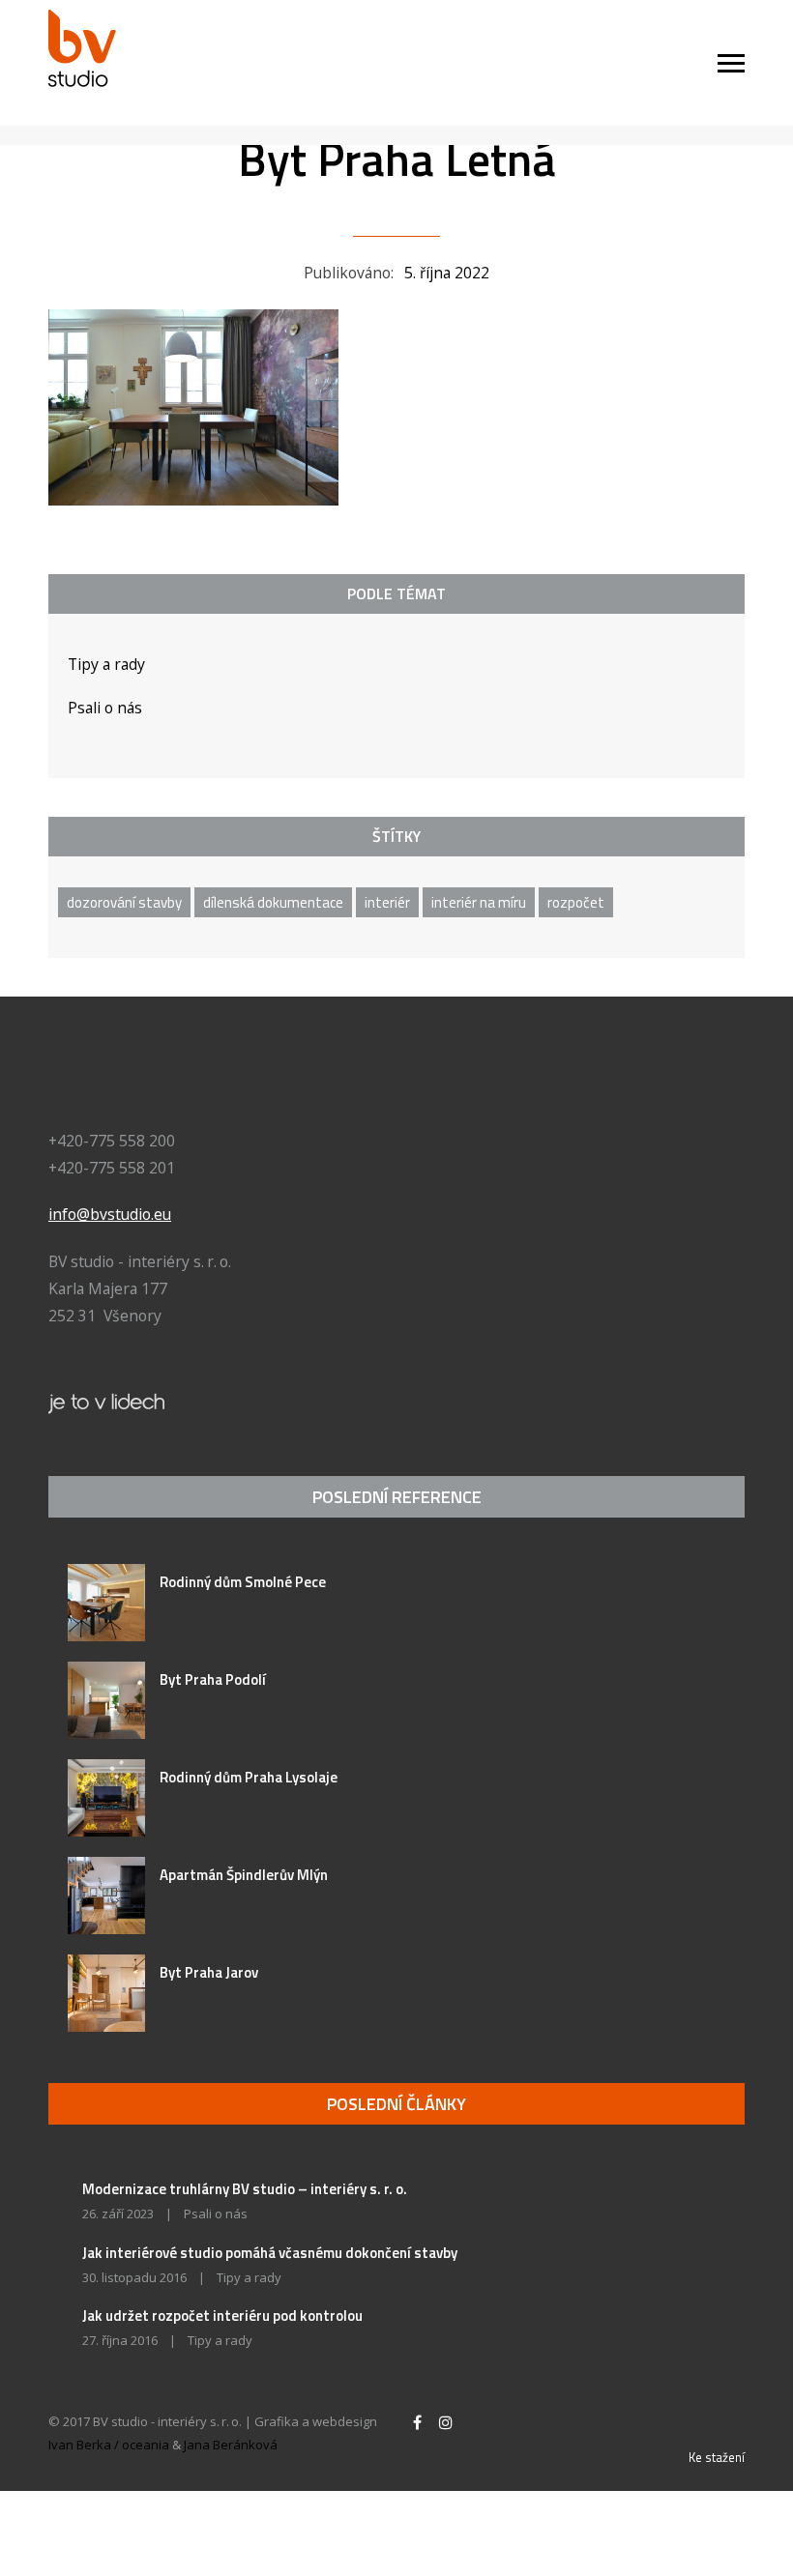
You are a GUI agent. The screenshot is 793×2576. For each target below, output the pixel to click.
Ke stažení (717, 2457)
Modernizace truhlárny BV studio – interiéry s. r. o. (245, 2189)
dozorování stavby (124, 902)
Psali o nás (105, 708)
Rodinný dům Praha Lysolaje (249, 1777)
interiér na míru (479, 902)
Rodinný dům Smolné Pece (243, 1582)
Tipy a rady (106, 664)
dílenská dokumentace (273, 902)
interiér (387, 902)
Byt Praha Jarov (209, 1972)
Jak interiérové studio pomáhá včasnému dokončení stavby (270, 2253)
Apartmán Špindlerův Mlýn (244, 1875)
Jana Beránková (231, 2445)
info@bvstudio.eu (110, 1214)
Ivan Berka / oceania (109, 2445)
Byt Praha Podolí (213, 1679)
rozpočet (576, 902)
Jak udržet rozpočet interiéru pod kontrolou (222, 2316)
